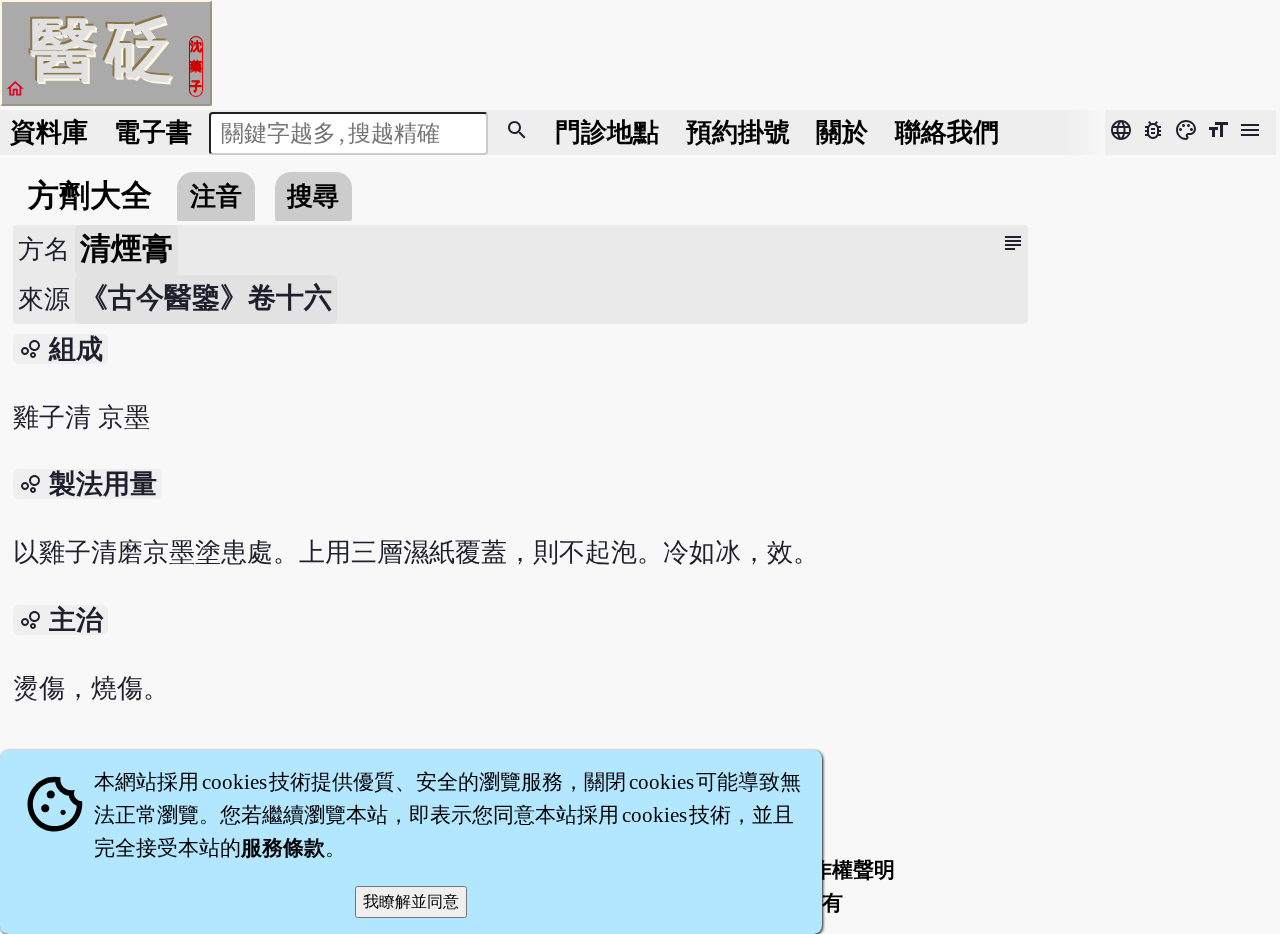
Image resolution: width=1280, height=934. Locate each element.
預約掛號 (738, 132)
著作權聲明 (842, 870)
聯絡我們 (947, 132)
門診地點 (607, 132)
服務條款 (283, 848)
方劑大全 (90, 196)
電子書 (153, 132)
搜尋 (313, 196)
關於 (842, 132)
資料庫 (49, 132)
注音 (216, 196)
